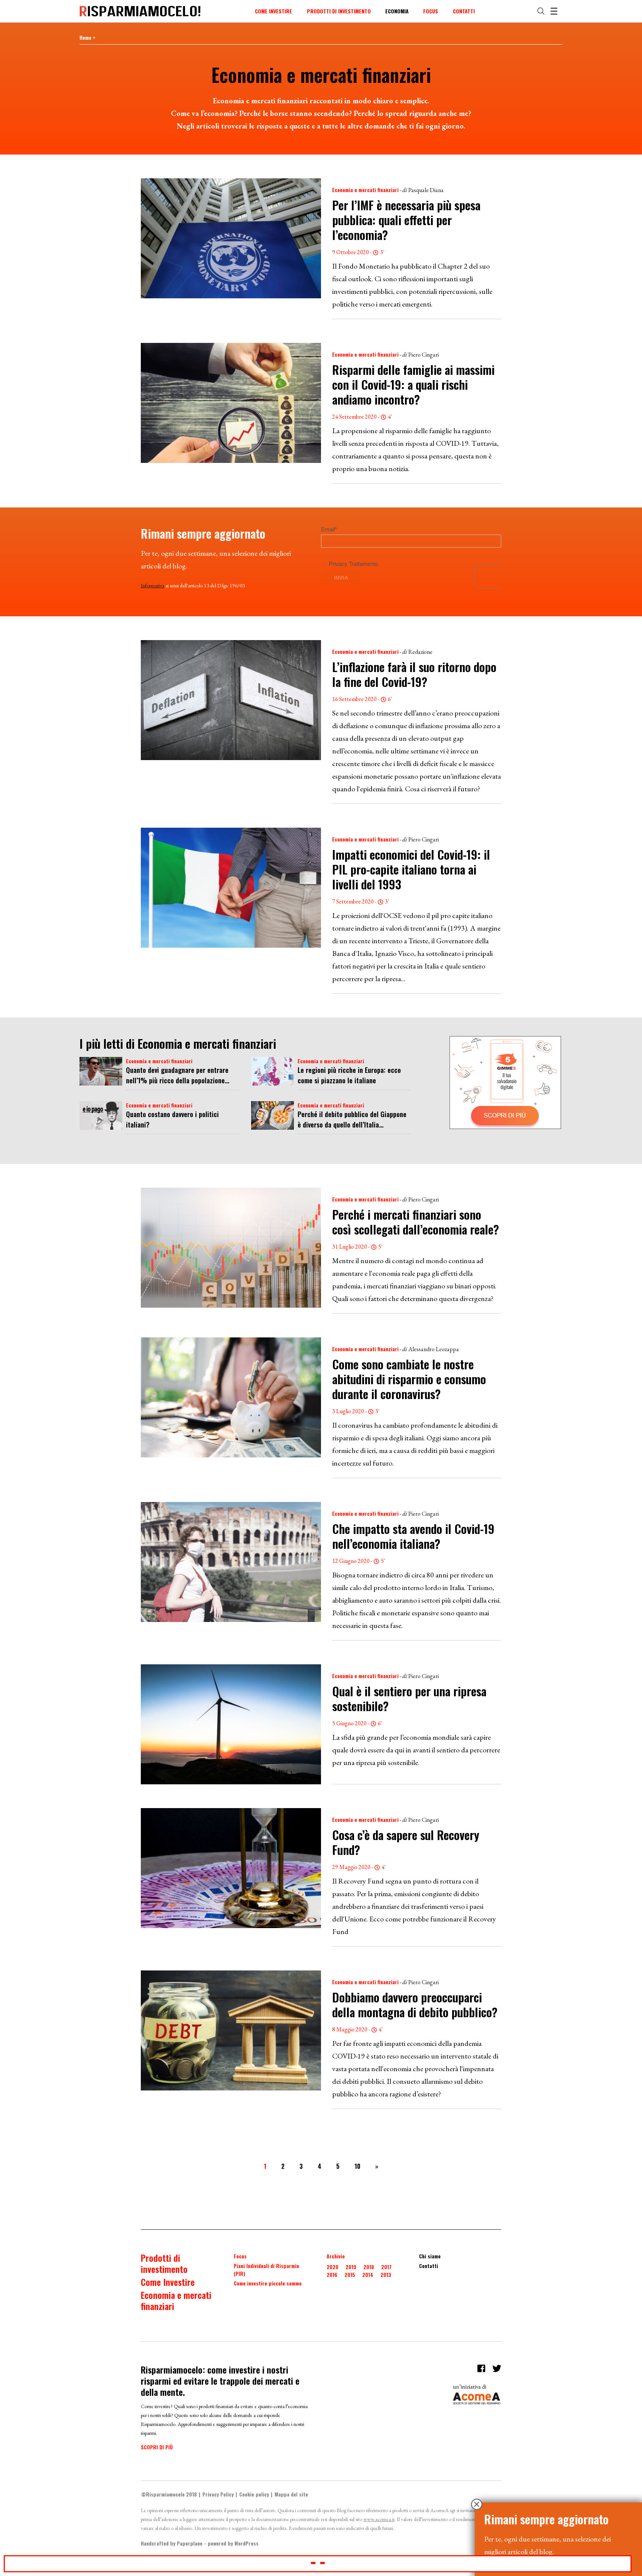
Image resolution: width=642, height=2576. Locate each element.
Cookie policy (254, 2494)
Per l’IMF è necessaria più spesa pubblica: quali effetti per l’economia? (406, 220)
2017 (386, 2267)
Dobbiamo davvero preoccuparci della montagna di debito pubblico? (415, 2004)
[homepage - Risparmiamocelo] (140, 11)
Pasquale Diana (426, 190)
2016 (332, 2275)
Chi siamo (430, 2256)
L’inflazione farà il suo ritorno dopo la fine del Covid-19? (414, 674)
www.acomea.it (379, 2519)
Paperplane (190, 2543)
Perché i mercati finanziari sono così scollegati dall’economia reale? (416, 1222)
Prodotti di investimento (339, 11)
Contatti (464, 11)
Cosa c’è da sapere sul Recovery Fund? (406, 1842)
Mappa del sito (291, 2494)
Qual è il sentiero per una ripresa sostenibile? (409, 1698)
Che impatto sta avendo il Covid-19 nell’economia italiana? (413, 1536)
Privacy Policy (218, 2494)
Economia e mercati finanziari (365, 190)
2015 (350, 2275)
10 (357, 2166)
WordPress (247, 2543)
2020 (333, 2267)
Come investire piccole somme (268, 2283)
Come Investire (273, 11)
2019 (351, 2267)
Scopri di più (157, 2447)
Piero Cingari (424, 355)
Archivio (336, 2256)
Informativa (153, 585)
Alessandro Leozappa (434, 1349)
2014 (368, 2275)
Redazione (420, 652)
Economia (397, 11)
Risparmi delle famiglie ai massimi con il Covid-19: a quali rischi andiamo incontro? (413, 384)
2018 (369, 2267)
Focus (431, 11)
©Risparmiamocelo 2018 (169, 2494)
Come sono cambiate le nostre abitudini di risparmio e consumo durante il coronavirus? (409, 1379)
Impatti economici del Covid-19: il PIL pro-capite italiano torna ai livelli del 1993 (411, 869)
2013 (386, 2275)
